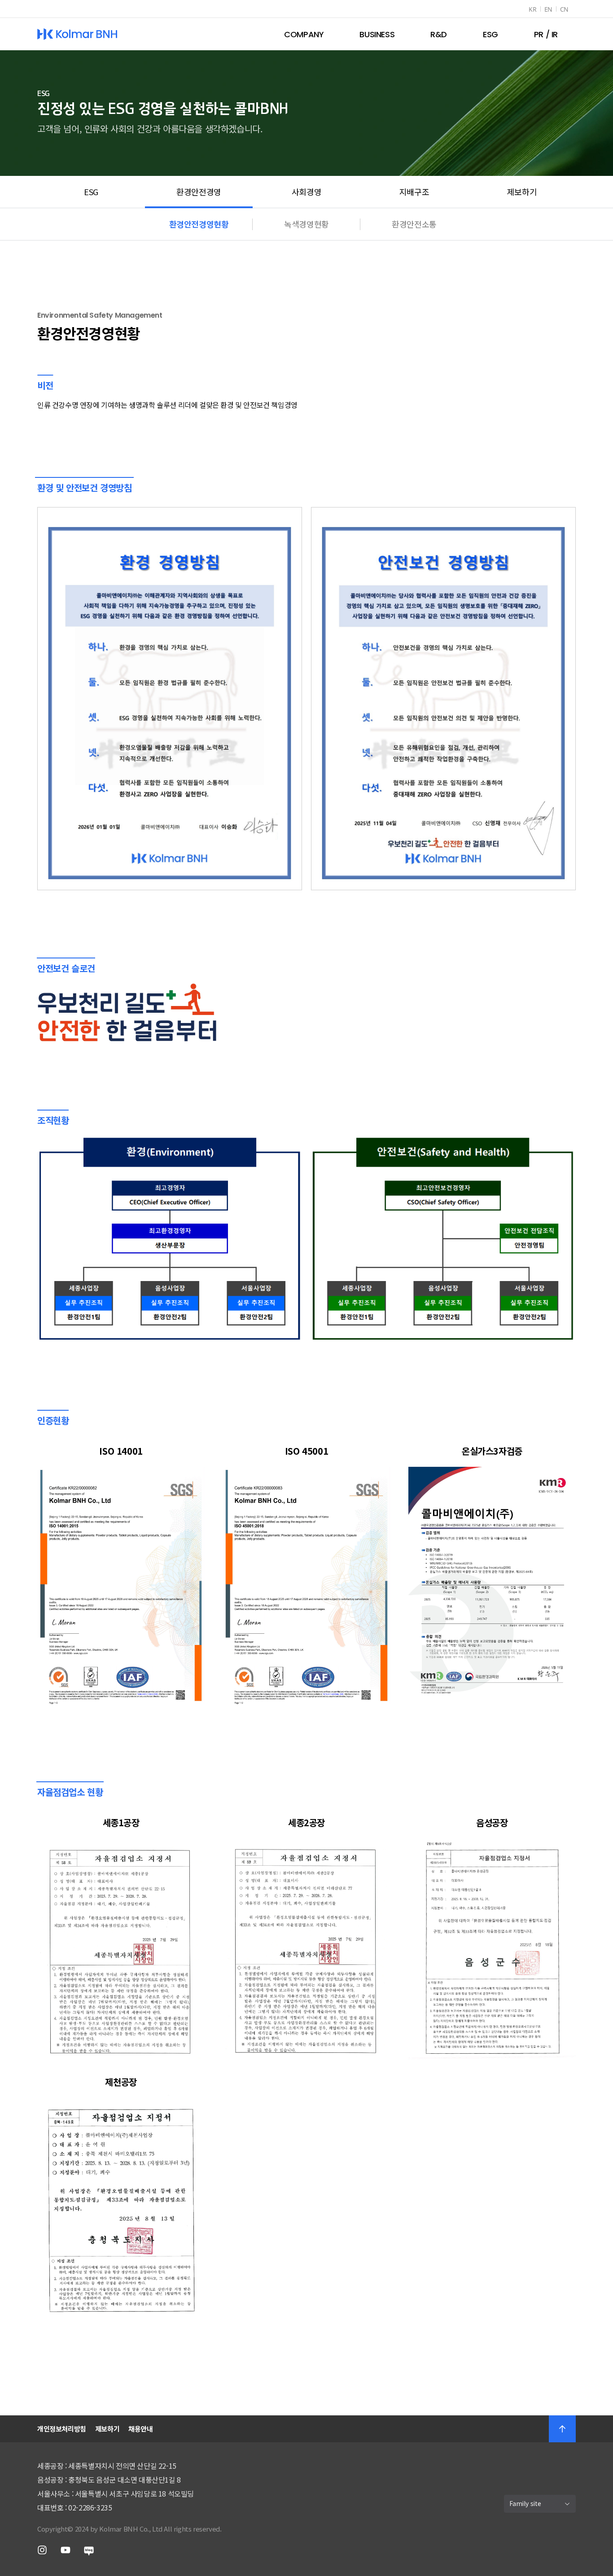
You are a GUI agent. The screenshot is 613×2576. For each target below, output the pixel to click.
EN (548, 9)
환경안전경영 (199, 192)
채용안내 (140, 2429)
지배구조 (414, 192)
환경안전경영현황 (199, 224)
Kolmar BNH (77, 34)
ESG (91, 192)
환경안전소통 (414, 224)
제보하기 (522, 192)
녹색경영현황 (306, 224)
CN (564, 9)
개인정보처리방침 (62, 2429)
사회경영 (306, 192)
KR (532, 9)
